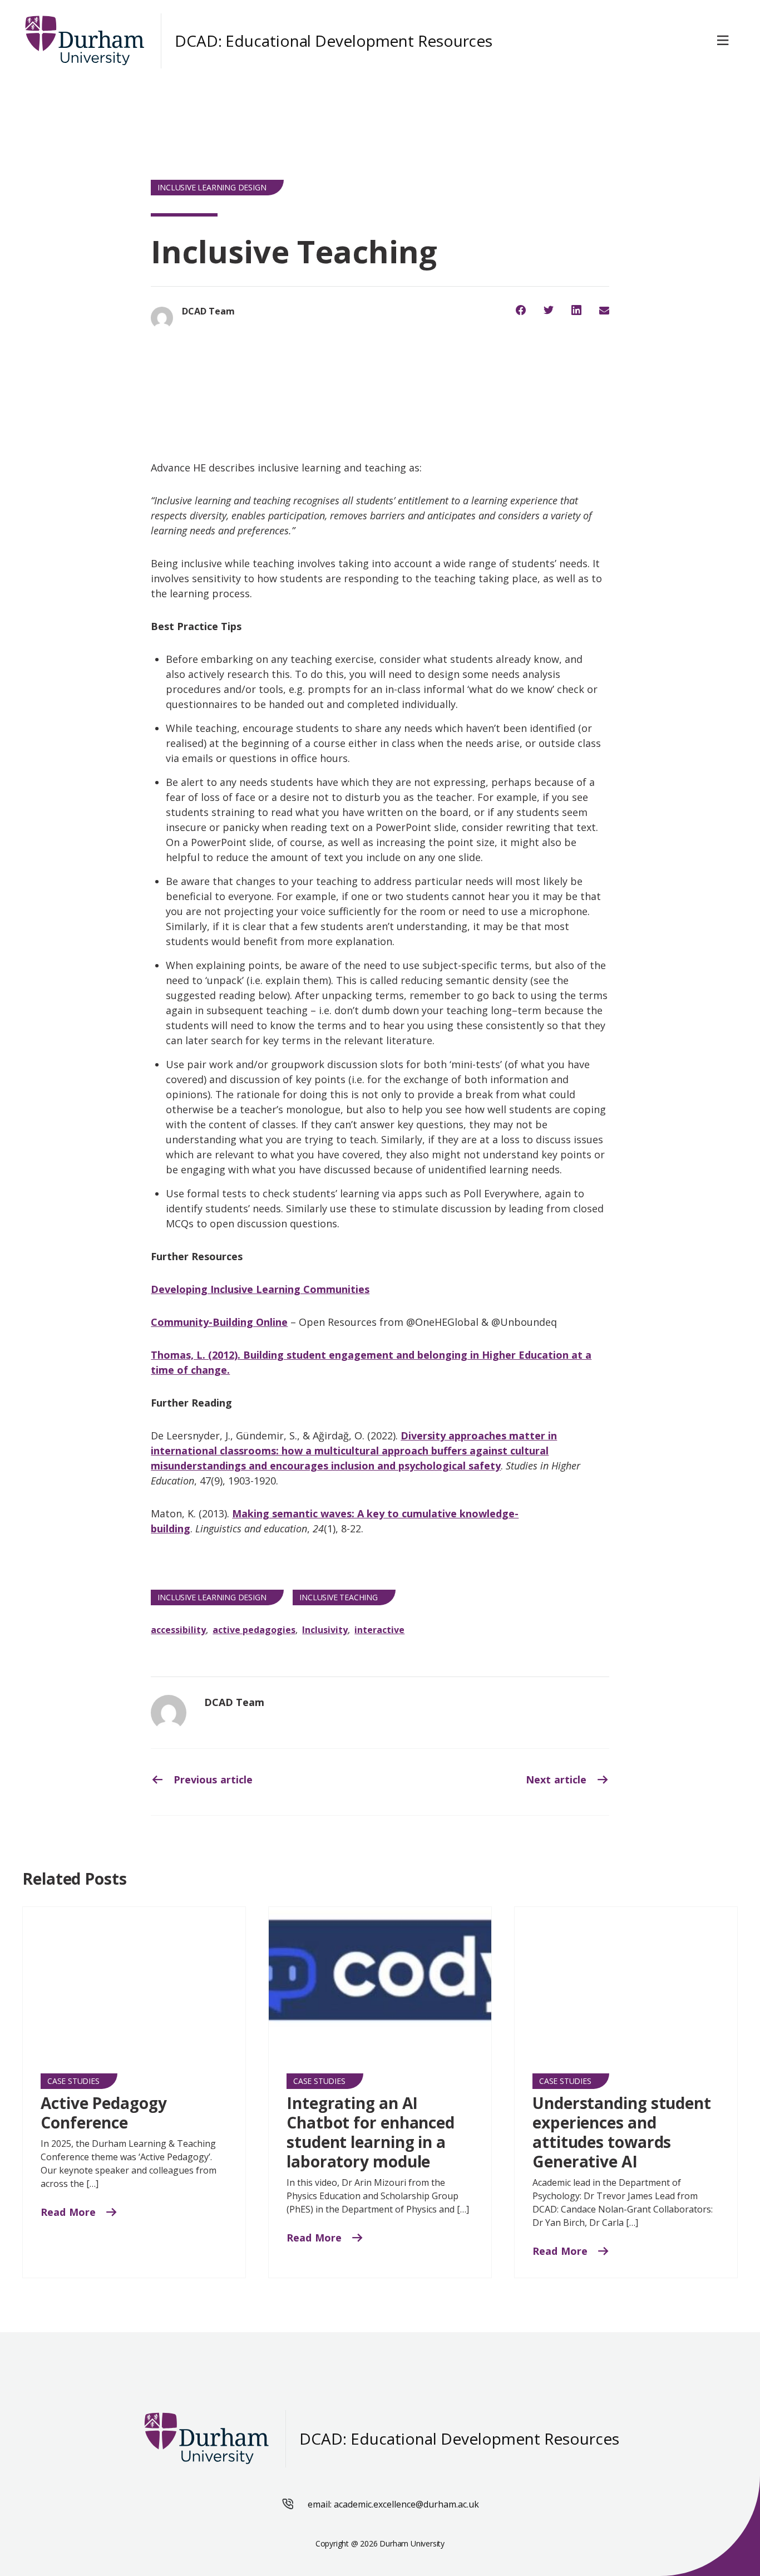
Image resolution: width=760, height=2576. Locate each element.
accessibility (178, 1630)
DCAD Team (234, 1702)
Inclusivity (325, 1630)
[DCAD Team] (169, 1713)
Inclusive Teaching (338, 1597)
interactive (379, 1630)
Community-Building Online (219, 1322)
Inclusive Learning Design (212, 187)
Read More (70, 2212)
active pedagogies (254, 1630)
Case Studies (73, 2081)
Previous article (211, 1779)
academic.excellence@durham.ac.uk (406, 2504)
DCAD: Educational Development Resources (334, 41)
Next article (557, 1779)
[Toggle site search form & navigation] (725, 41)
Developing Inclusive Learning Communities (260, 1289)
